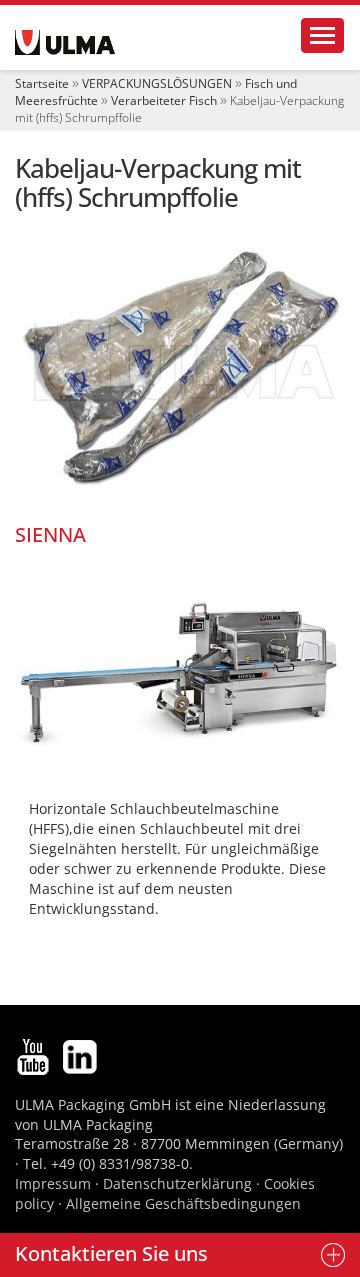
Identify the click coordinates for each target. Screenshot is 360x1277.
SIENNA (50, 534)
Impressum (53, 1183)
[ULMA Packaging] (65, 42)
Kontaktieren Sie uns (111, 1253)
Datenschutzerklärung (179, 1183)
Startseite (42, 83)
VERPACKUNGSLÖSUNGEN (157, 83)
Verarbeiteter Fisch (164, 100)
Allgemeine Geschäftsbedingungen (183, 1203)
